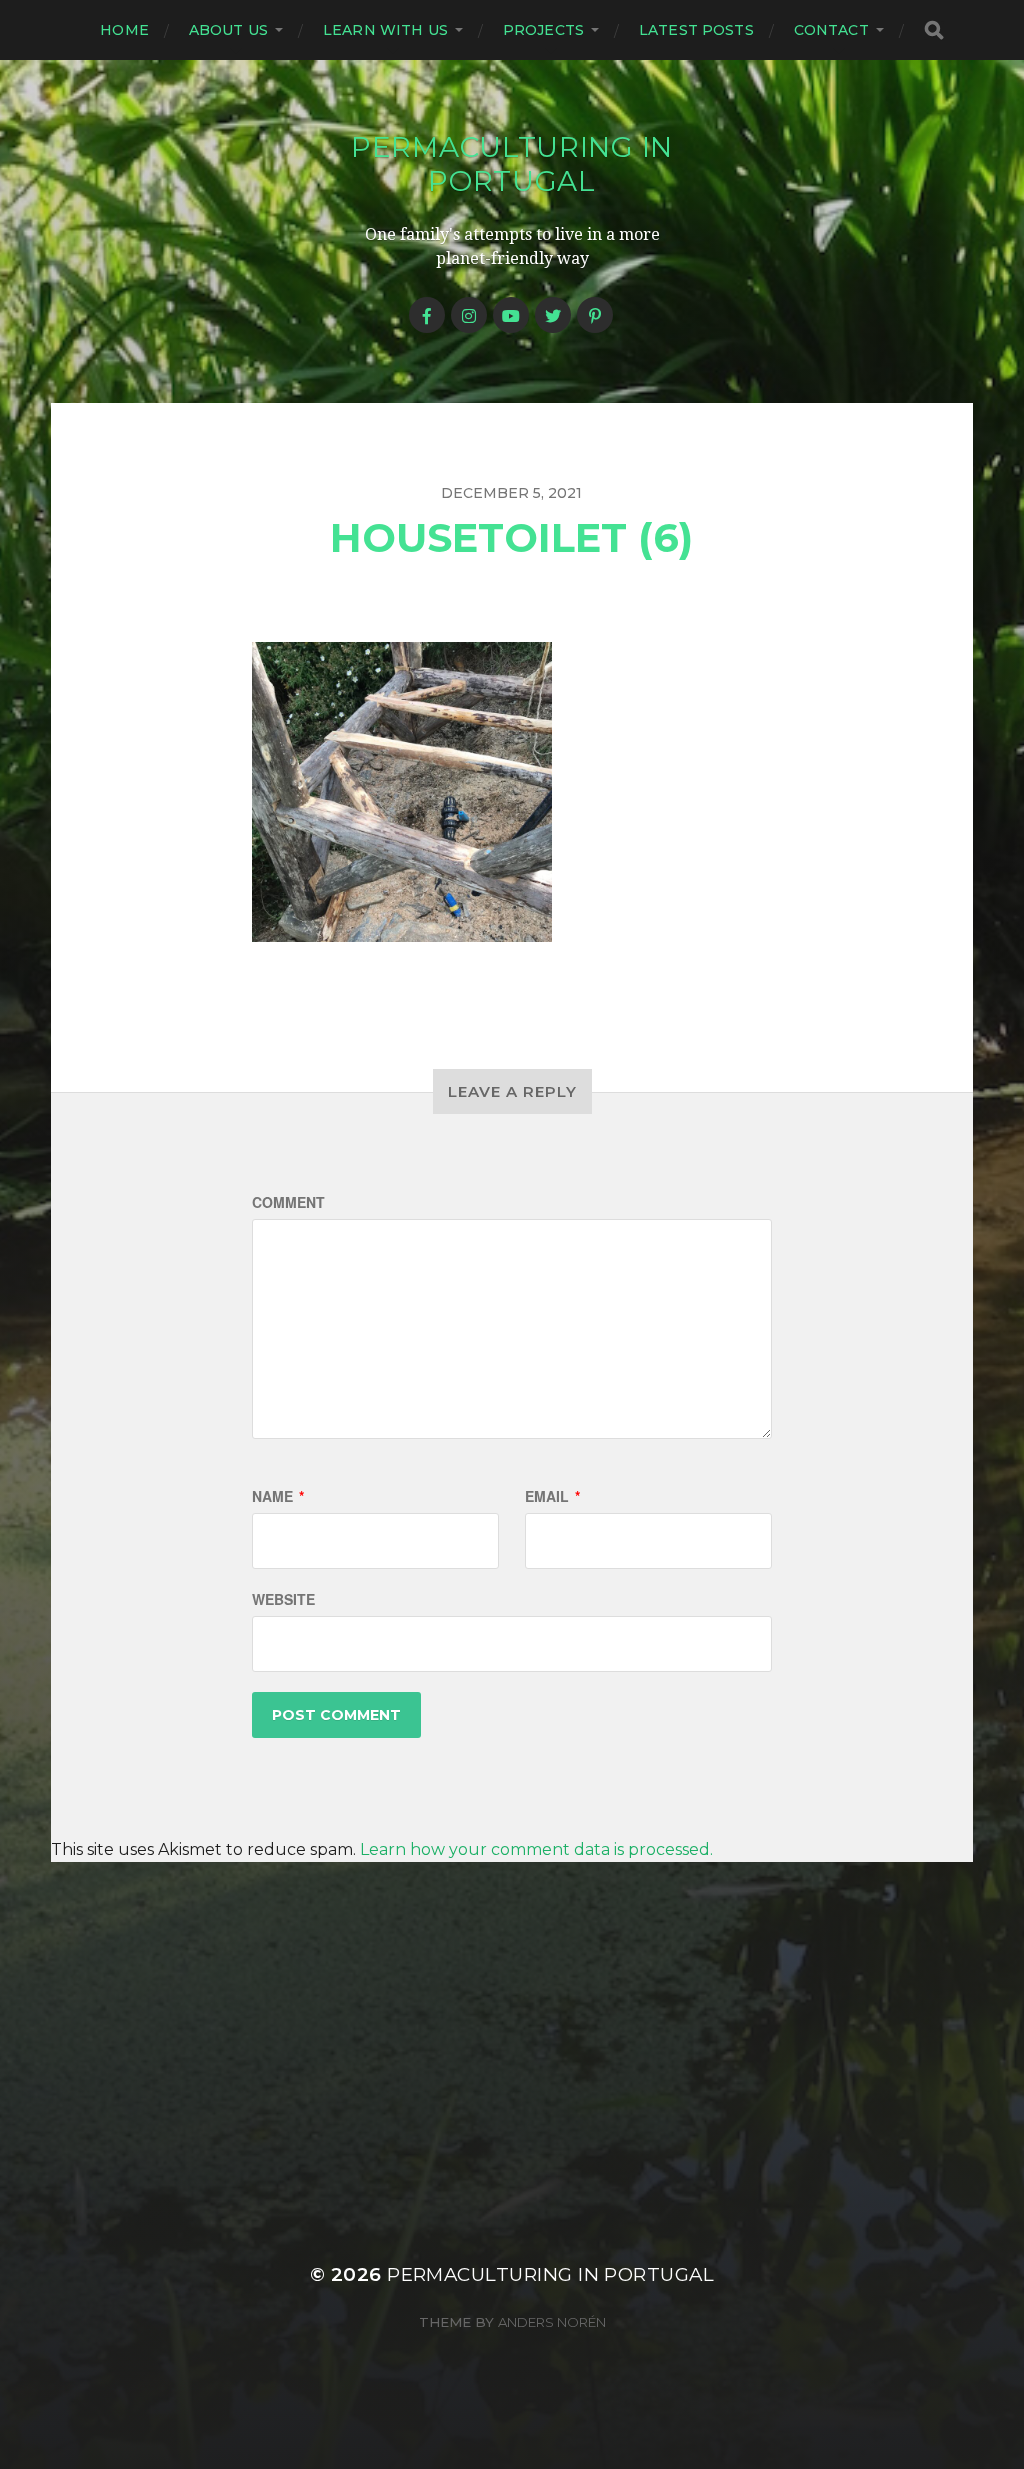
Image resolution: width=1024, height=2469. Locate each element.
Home (124, 30)
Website (283, 1599)
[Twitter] (553, 315)
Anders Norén (552, 2322)
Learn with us (385, 30)
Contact (831, 30)
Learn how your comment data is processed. (536, 1849)
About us (228, 30)
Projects (543, 30)
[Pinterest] (595, 315)
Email (552, 1496)
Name (278, 1496)
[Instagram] (469, 315)
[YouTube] (511, 315)
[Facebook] (427, 315)
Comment (288, 1202)
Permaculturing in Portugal (512, 164)
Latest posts (696, 30)
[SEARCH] (934, 30)
